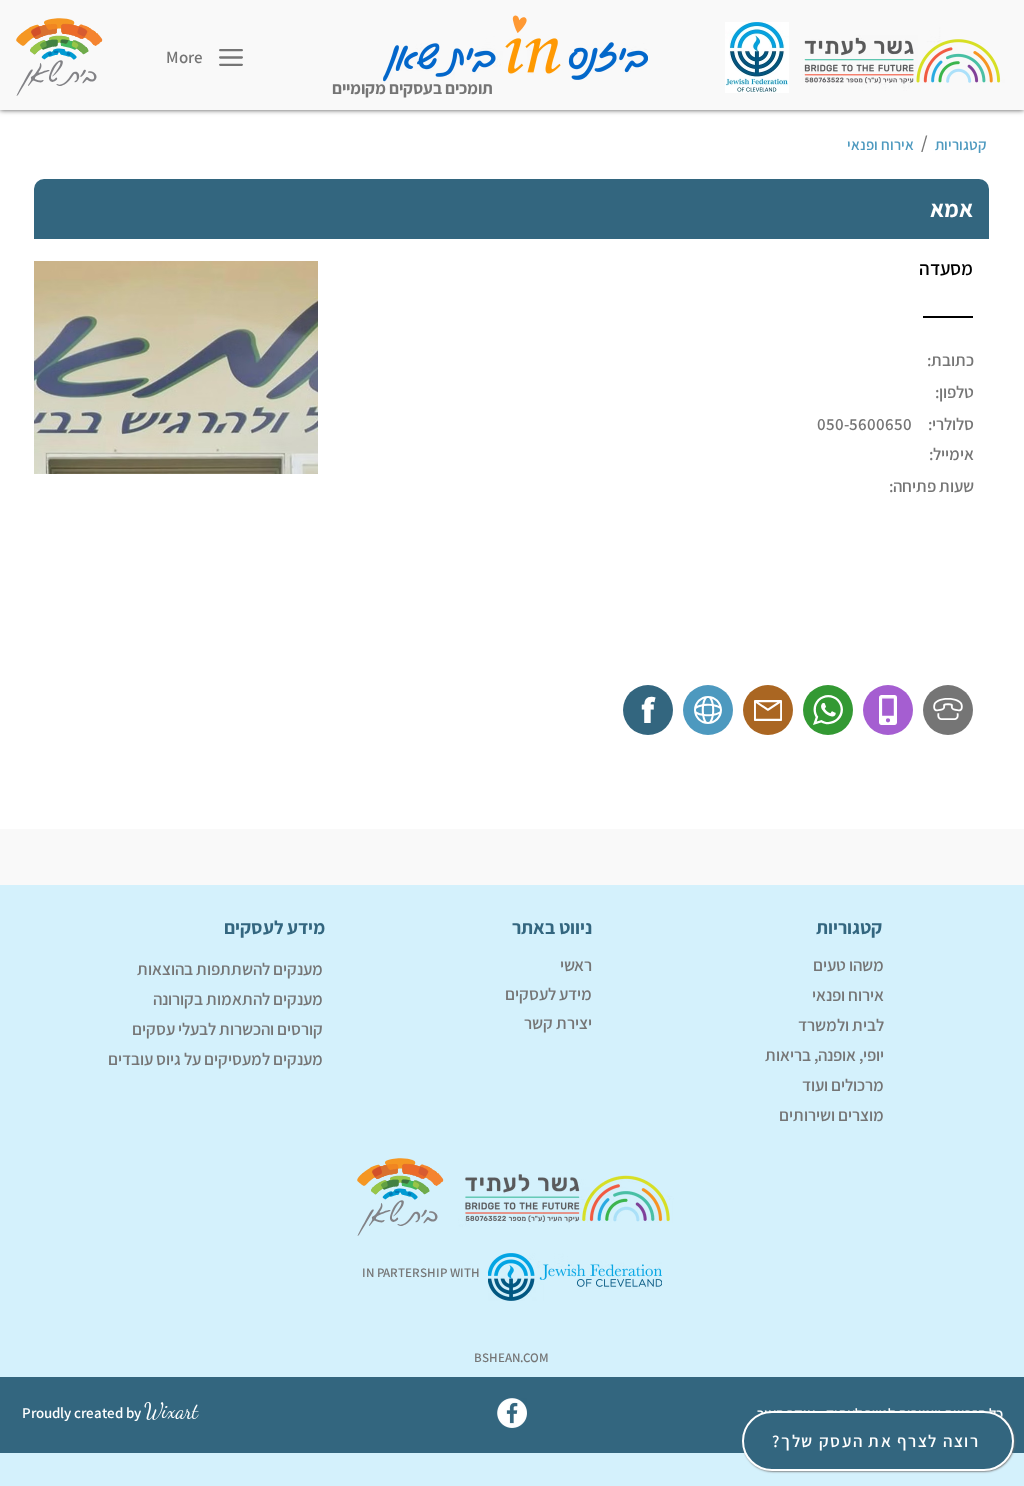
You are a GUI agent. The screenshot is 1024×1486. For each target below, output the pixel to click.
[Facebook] (512, 1413)
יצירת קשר (558, 1023)
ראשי (576, 965)
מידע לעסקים (548, 994)
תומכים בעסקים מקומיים (412, 88)
